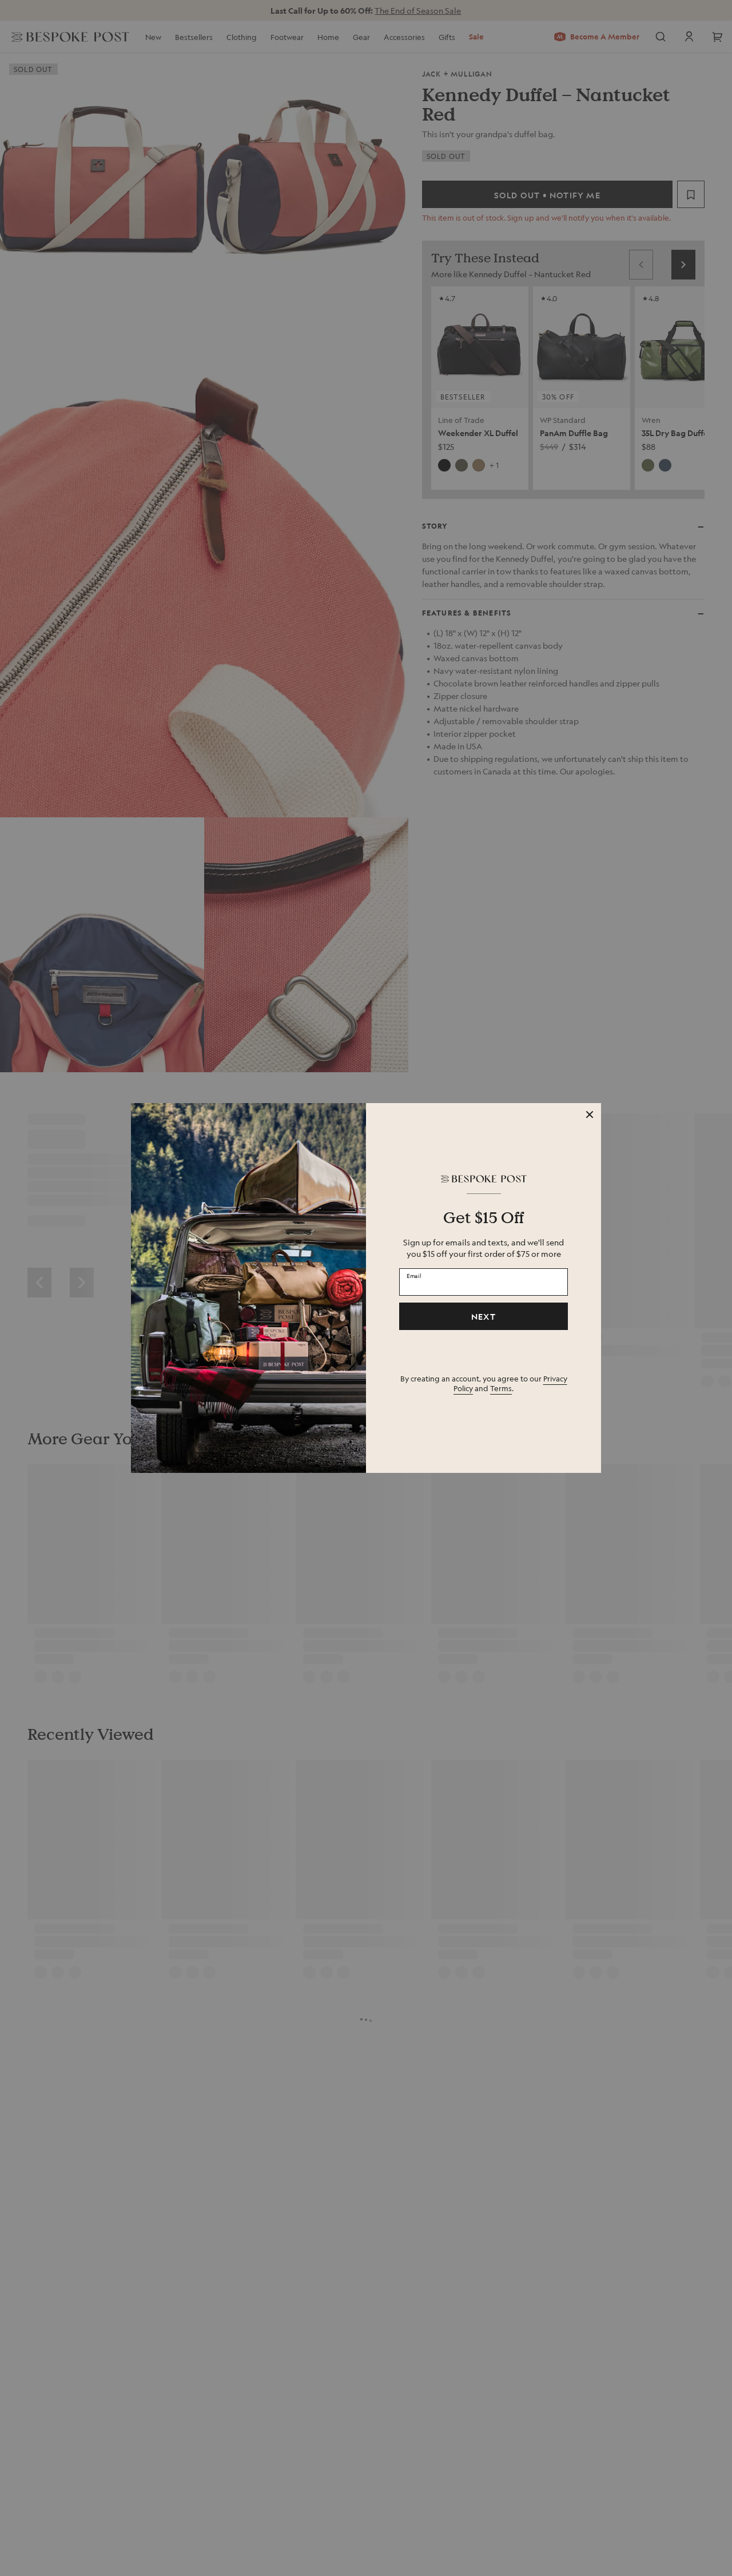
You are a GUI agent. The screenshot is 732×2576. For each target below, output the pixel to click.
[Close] (590, 1115)
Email (414, 1275)
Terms (501, 1388)
